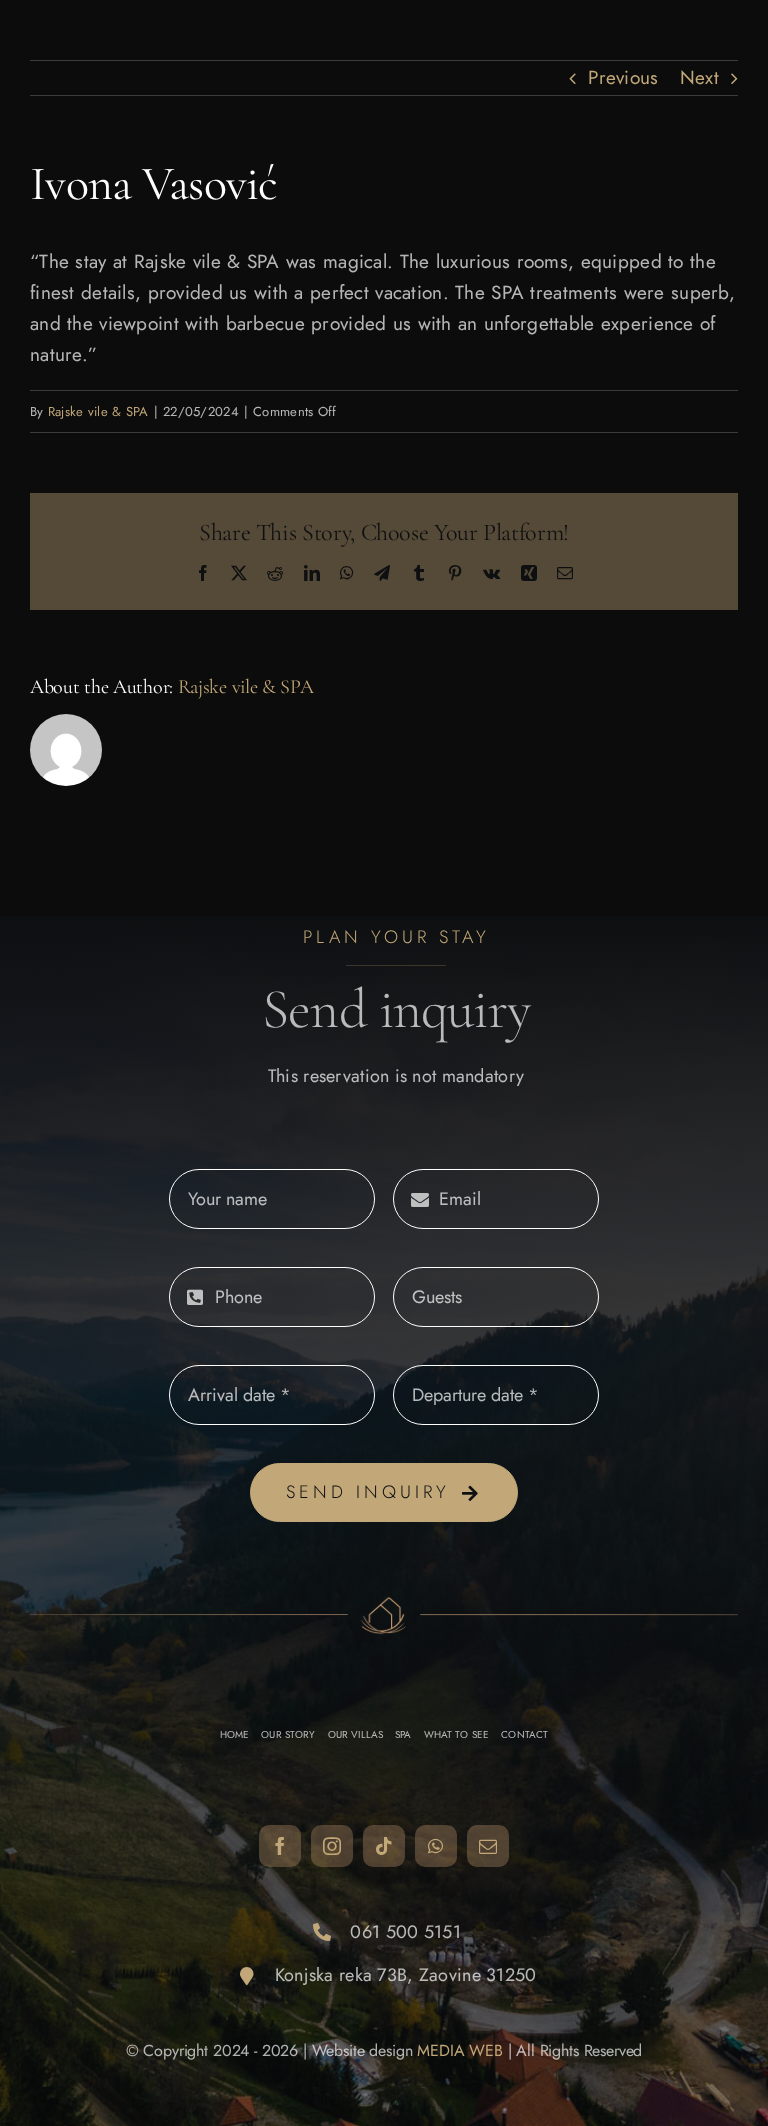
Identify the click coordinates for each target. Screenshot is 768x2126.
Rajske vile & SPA (98, 411)
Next (699, 77)
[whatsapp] (436, 1846)
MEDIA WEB (460, 2050)
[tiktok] (384, 1846)
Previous (623, 77)
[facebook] (280, 1846)
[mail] (488, 1846)
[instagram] (332, 1846)
